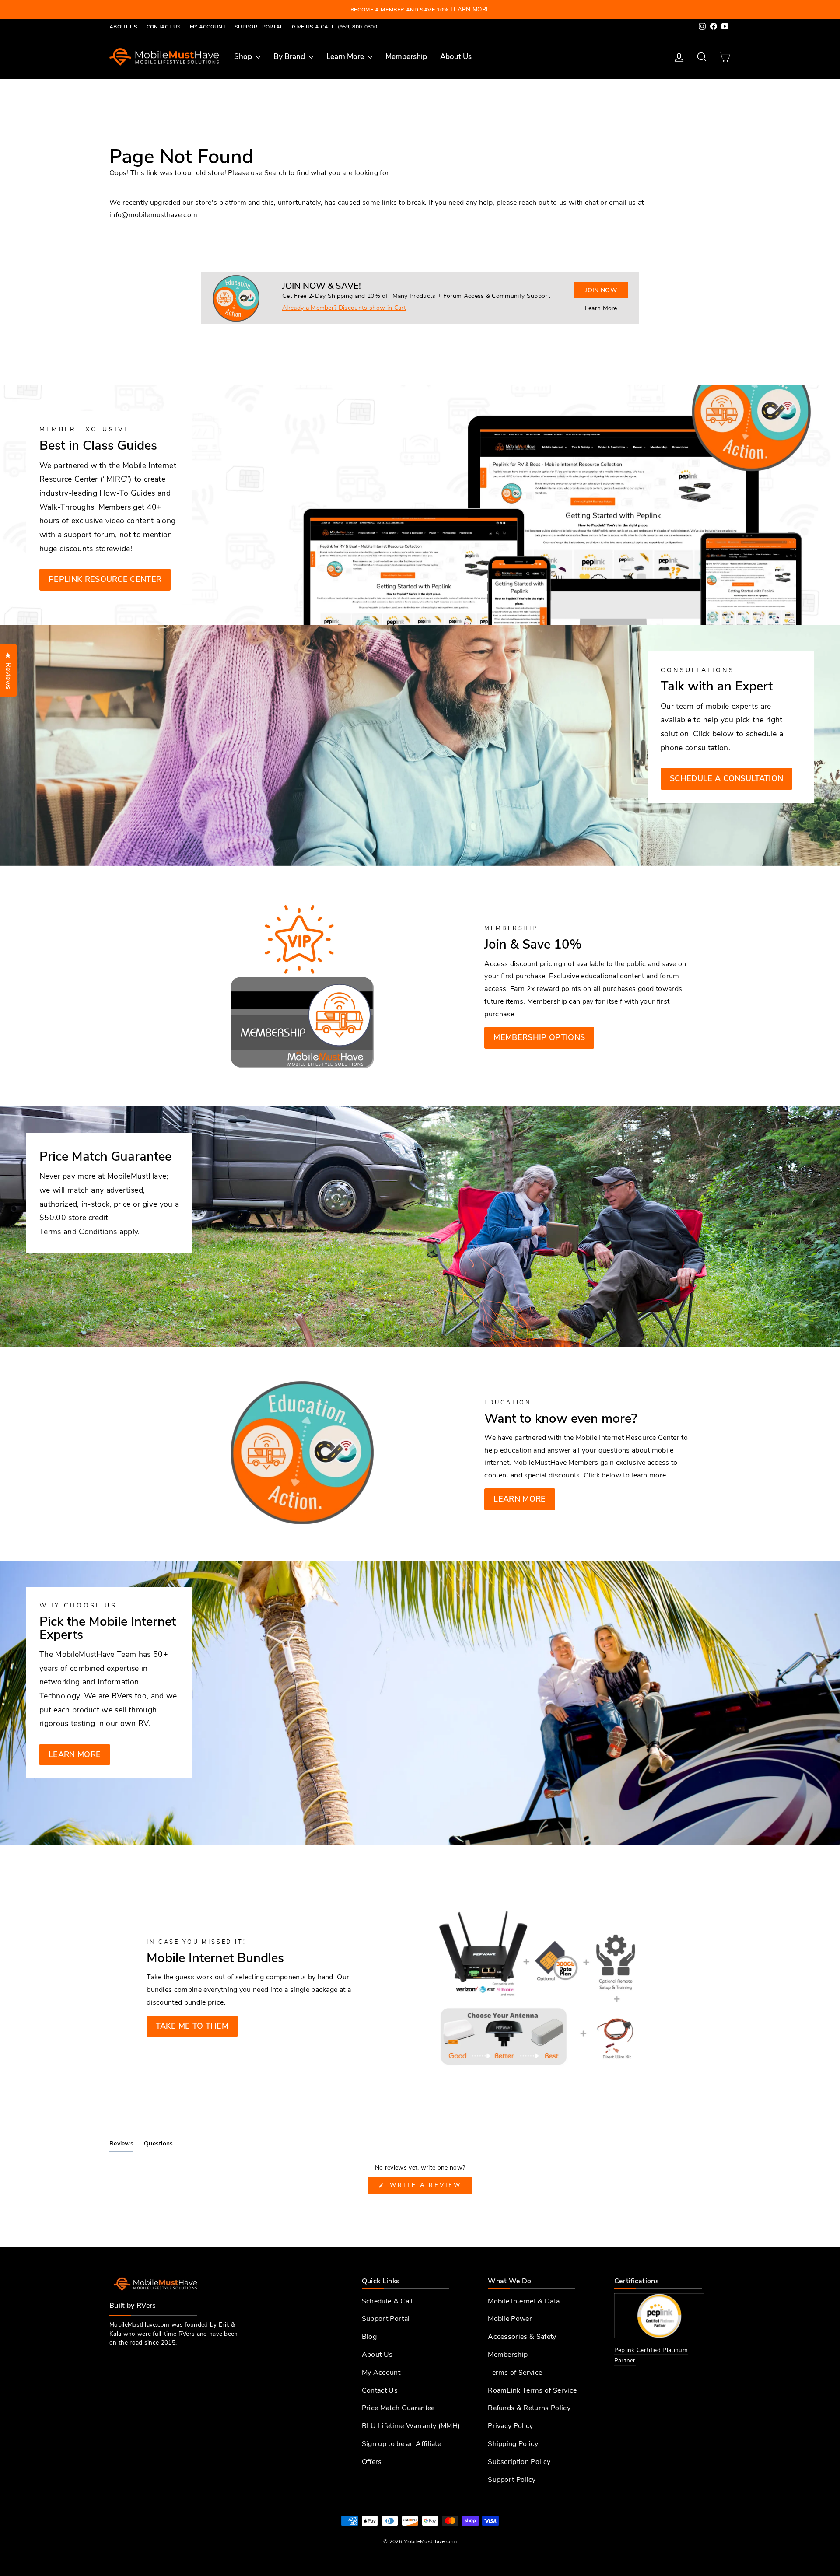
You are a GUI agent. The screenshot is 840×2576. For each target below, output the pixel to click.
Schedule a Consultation (726, 778)
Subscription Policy (519, 2462)
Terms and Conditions (78, 1232)
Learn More (346, 57)
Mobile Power (510, 2319)
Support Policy (512, 2480)
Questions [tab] (159, 2145)
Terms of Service (515, 2373)
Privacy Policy (510, 2426)
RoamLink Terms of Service (532, 2390)
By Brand (290, 57)
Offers (372, 2462)
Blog (369, 2337)
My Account (208, 27)
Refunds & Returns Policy (529, 2408)
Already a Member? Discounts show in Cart (344, 308)
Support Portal (259, 27)
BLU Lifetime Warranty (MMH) (411, 2426)
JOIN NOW (601, 290)
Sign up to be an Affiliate (401, 2444)
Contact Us (164, 27)
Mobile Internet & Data (524, 2301)
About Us (124, 27)
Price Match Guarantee (398, 2408)
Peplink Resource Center (105, 579)
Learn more (520, 1499)
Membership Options (539, 1037)
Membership (406, 57)
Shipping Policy (513, 2444)
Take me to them (192, 2026)
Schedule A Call (387, 2301)
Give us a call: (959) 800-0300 (334, 27)
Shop (244, 57)
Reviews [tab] (121, 2145)
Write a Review (429, 2188)
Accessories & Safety (522, 2337)
